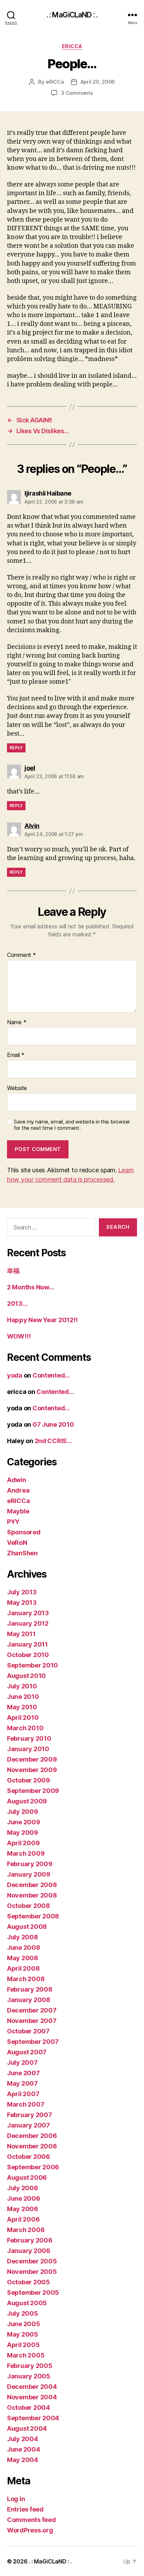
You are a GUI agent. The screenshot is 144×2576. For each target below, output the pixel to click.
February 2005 (30, 2366)
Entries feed (25, 2509)
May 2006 (23, 2209)
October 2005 (28, 2282)
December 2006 (32, 2136)
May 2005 (23, 2334)
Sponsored (24, 1532)
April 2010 (23, 1718)
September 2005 (33, 2293)
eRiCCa (72, 46)
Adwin (17, 1480)
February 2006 (30, 2240)
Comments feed (31, 2520)
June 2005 (24, 2324)
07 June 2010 (53, 1424)
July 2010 (22, 1686)
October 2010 (28, 1655)
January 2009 (29, 1874)
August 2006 (27, 2178)
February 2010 (29, 1738)
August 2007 (27, 2052)
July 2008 (23, 1937)
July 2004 (23, 2439)
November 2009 (32, 1770)
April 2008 (23, 1968)
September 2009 (33, 1791)
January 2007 (28, 2125)
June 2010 (23, 1697)
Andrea (18, 1490)
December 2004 (32, 2387)
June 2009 (24, 1822)
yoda (15, 1375)
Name (17, 1022)
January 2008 (29, 2000)
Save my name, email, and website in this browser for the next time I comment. (72, 1125)
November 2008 (32, 1895)
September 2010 (33, 1665)
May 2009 (23, 1833)
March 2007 (26, 2104)
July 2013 (22, 1592)
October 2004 (28, 2408)
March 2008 (26, 1979)
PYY (13, 1522)
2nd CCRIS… (53, 1441)
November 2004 (32, 2397)
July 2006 (23, 2188)
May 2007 (22, 2083)
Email (16, 1055)
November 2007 (32, 2021)
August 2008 (27, 1927)
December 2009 (32, 1759)
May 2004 (23, 2460)
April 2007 (23, 2094)
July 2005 (23, 2313)
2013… (17, 1304)
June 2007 (23, 2073)
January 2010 (28, 1749)
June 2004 (24, 2449)
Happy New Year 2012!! (42, 1320)
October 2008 (28, 1906)
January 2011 (27, 1644)
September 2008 (33, 1916)
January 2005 (29, 2376)
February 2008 (30, 1989)
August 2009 (27, 1801)
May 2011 (21, 1634)
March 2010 (25, 1728)
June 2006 (24, 2198)
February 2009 (30, 1864)
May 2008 (23, 1958)
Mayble (18, 1511)
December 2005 (32, 2261)
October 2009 (28, 1780)
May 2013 (22, 1603)
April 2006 (23, 2219)
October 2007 (28, 2031)
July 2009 (23, 1812)
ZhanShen (22, 1553)
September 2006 (33, 2167)
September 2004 (33, 2418)
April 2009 (23, 1843)
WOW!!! (19, 1336)
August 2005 (27, 2303)
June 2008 (24, 1948)
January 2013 (28, 1613)
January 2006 (29, 2251)
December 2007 (32, 2010)
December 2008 (32, 1885)
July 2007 (22, 2063)
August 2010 (26, 1676)
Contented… (51, 1375)
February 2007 (30, 2115)
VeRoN (17, 1543)
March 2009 (26, 1853)
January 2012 (28, 1623)
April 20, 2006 (98, 82)
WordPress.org (30, 2530)
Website (17, 1088)
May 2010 (22, 1707)
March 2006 (26, 2230)
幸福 (13, 1271)
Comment (21, 955)
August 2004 (27, 2428)
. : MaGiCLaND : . (72, 15)
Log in (16, 2499)
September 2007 (33, 2042)
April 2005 (23, 2345)
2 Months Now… (31, 1287)
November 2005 (32, 2272)
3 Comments (77, 93)
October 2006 (28, 2157)
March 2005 (26, 2355)
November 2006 (32, 2146)
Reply (16, 748)
